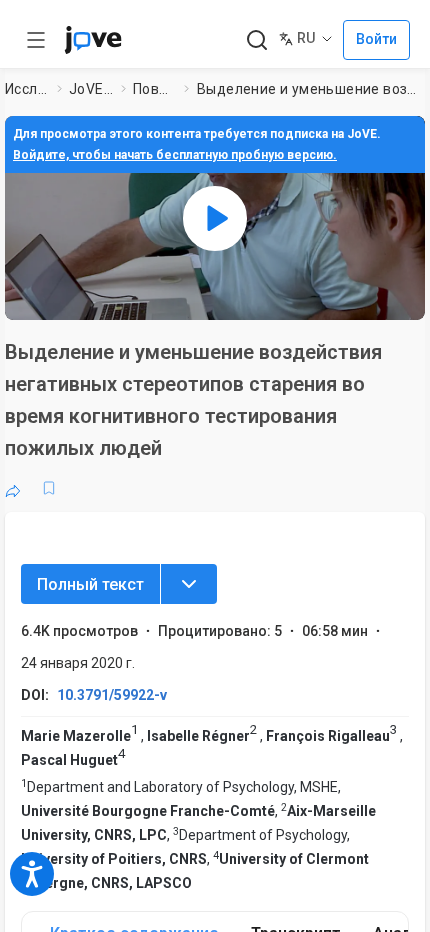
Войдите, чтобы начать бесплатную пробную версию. (175, 155)
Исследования (27, 89)
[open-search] (256, 40)
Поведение (154, 89)
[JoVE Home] (93, 40)
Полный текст (90, 584)
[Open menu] (36, 40)
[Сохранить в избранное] (49, 488)
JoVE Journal (91, 89)
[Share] (13, 488)
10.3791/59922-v (112, 695)
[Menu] (189, 584)
